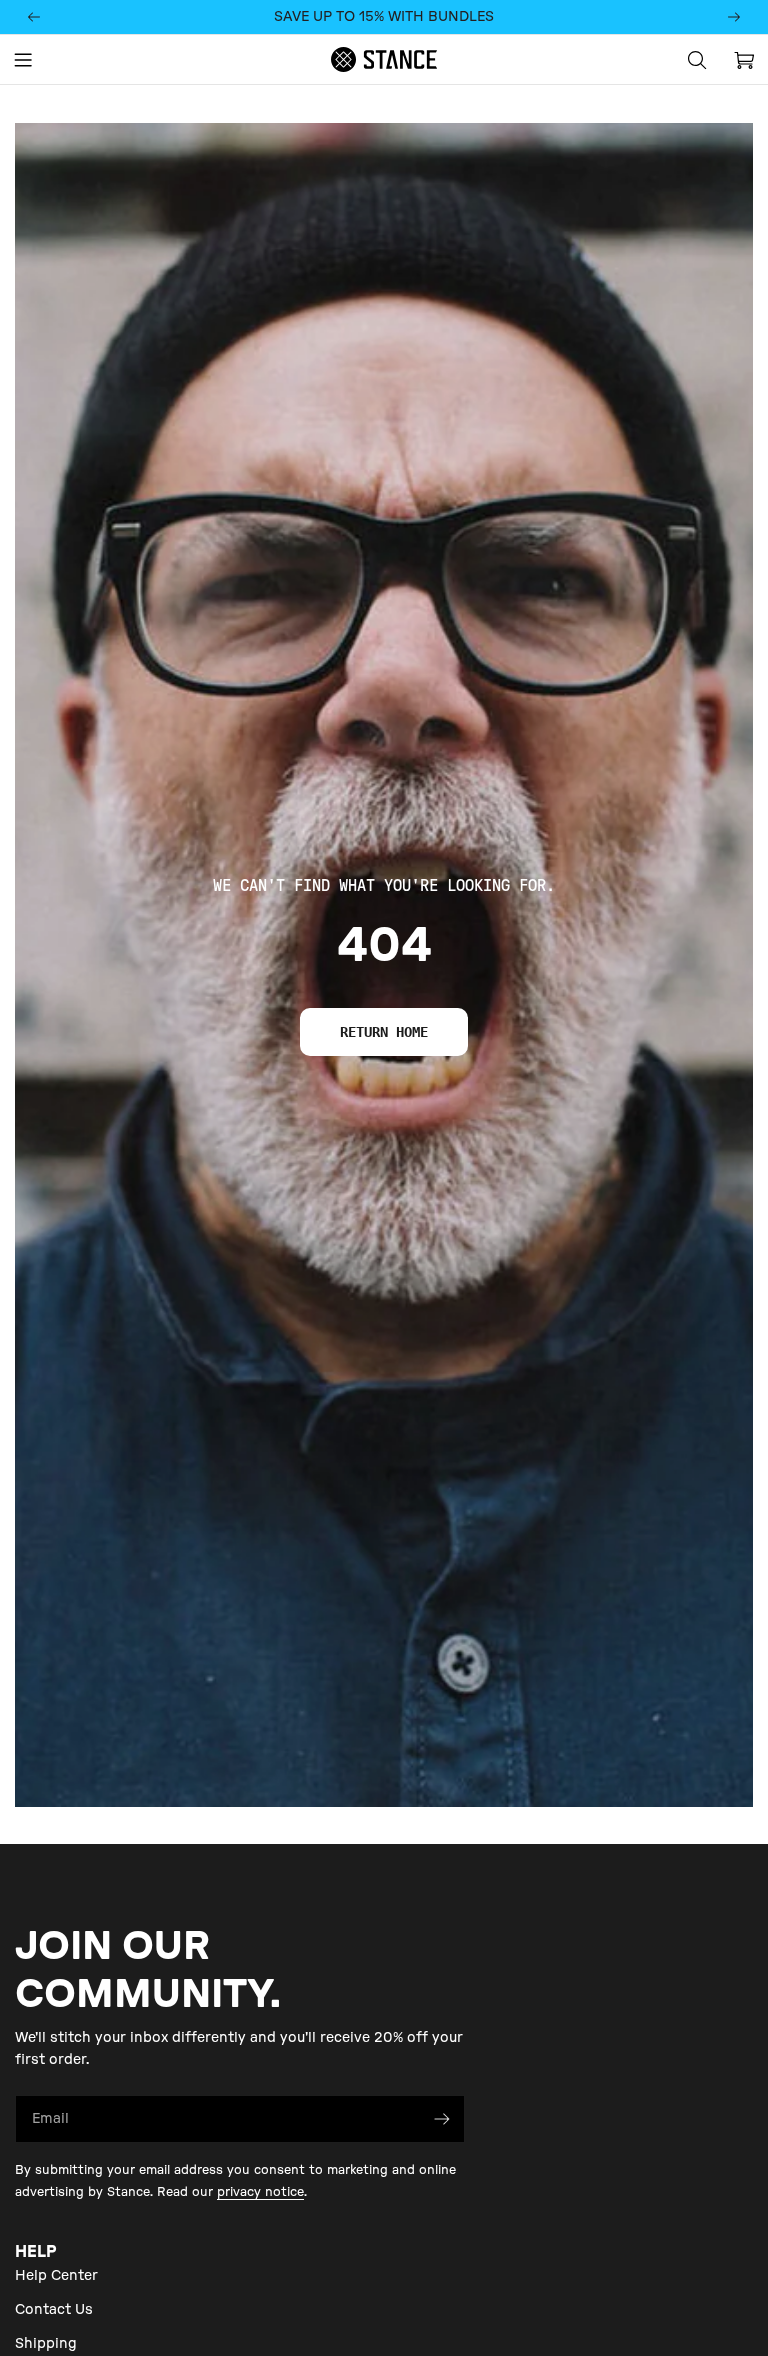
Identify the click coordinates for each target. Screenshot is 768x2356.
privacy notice (260, 2192)
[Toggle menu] (23, 60)
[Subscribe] (442, 2119)
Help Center (56, 2276)
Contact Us (54, 2310)
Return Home (384, 1032)
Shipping (46, 2344)
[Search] (697, 60)
